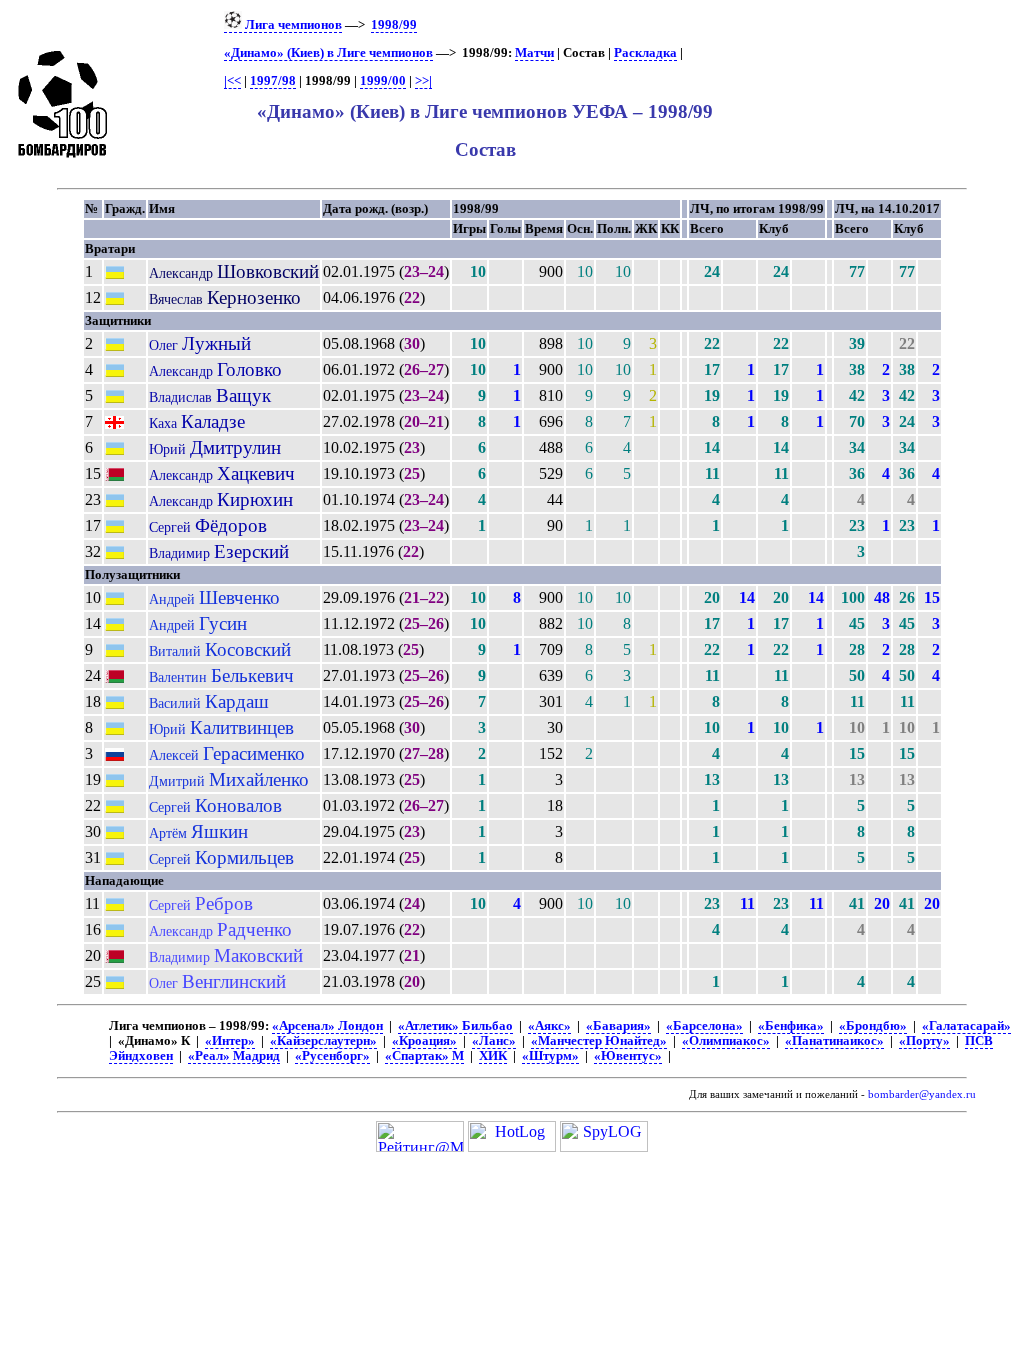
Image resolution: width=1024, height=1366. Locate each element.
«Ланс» (494, 1041)
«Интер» (230, 1041)
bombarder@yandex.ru (922, 1094)
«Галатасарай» (966, 1026)
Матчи (534, 53)
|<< (232, 81)
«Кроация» (424, 1041)
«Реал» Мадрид (234, 1056)
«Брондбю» (873, 1026)
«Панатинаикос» (834, 1041)
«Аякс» (549, 1026)
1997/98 (273, 81)
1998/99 (394, 25)
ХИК (493, 1056)
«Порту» (924, 1041)
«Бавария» (618, 1026)
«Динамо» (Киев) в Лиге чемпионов (328, 53)
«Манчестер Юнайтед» (599, 1041)
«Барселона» (704, 1026)
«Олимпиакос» (726, 1041)
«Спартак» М (424, 1056)
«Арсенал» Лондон (327, 1026)
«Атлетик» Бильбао (455, 1026)
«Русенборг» (332, 1056)
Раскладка (645, 53)
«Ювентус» (628, 1056)
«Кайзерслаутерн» (323, 1041)
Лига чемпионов (292, 25)
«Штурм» (550, 1056)
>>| (423, 81)
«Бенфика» (791, 1026)
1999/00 (383, 81)
